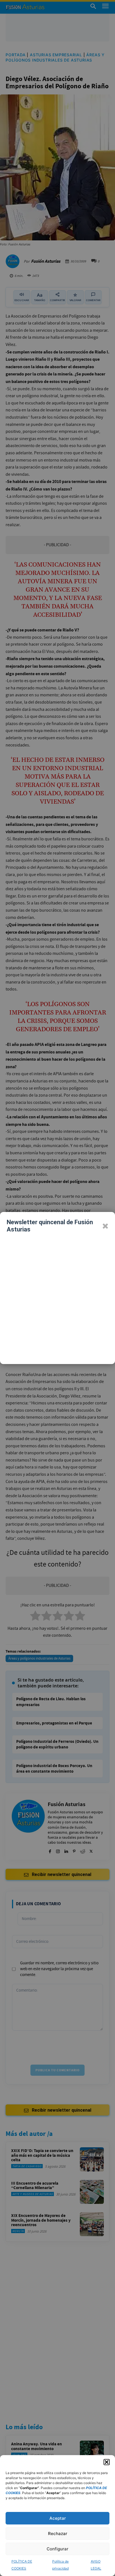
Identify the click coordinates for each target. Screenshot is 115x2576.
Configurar (57, 2549)
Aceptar (58, 2518)
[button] (107, 2462)
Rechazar (58, 2534)
